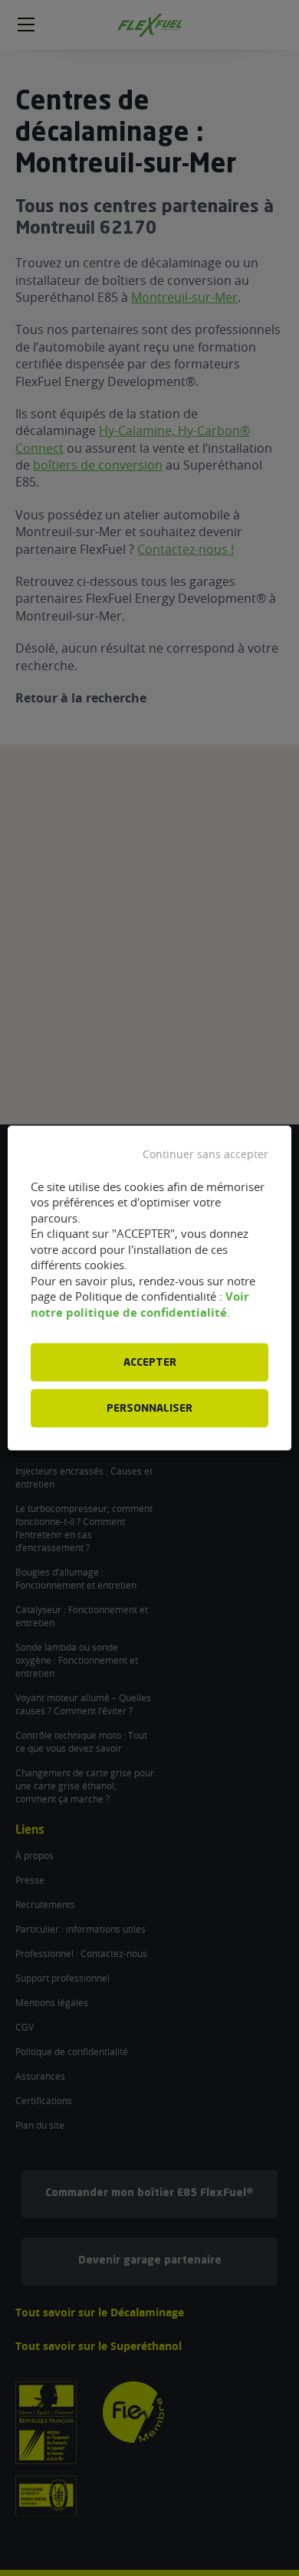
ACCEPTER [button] (150, 1363)
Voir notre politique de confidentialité (140, 1304)
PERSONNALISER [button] (149, 1409)
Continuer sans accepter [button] (205, 1154)
